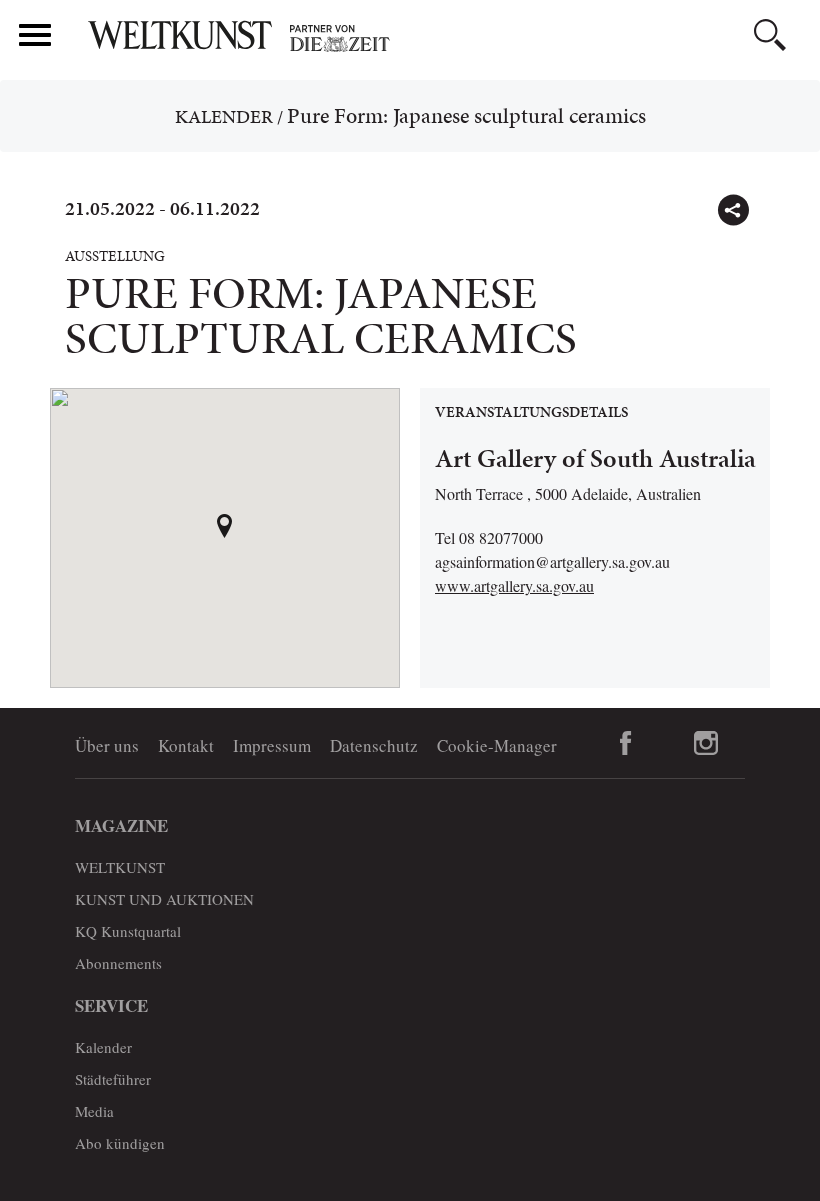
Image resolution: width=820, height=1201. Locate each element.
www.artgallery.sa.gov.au (514, 585)
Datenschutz (374, 745)
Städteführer (113, 1079)
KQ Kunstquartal (128, 931)
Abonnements (118, 963)
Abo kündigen (120, 1143)
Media (94, 1111)
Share (733, 210)
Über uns (107, 745)
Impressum (272, 745)
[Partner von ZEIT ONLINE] (445, 38)
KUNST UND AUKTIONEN (164, 899)
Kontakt (186, 745)
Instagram (705, 743)
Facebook (626, 743)
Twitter (776, 201)
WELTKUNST (120, 867)
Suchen (770, 35)
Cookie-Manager (497, 745)
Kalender (224, 116)
